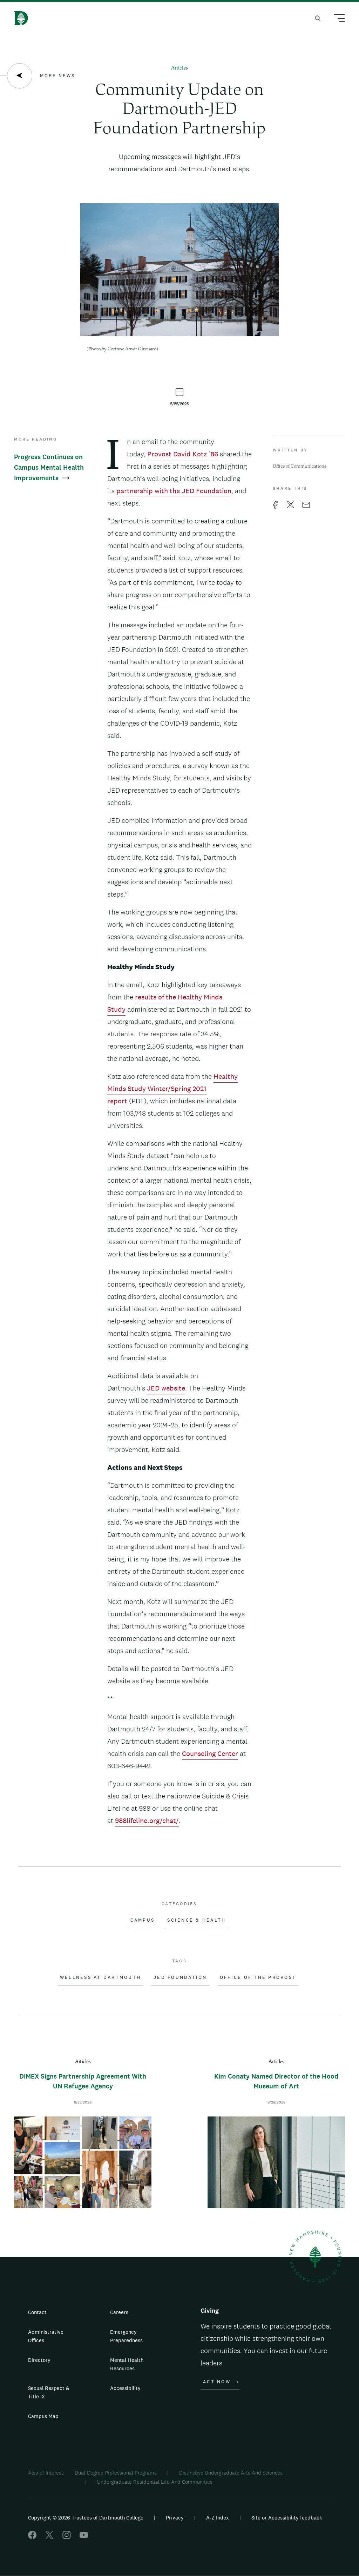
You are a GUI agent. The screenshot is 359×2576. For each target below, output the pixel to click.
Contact (37, 2312)
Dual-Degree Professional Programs (116, 2473)
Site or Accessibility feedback (287, 2518)
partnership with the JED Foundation (174, 491)
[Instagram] (67, 2537)
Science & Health (197, 1920)
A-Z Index (218, 2518)
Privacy (175, 2518)
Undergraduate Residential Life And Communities (155, 2482)
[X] (49, 2537)
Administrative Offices (46, 2336)
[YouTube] (84, 2537)
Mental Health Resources (127, 2364)
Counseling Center (210, 1753)
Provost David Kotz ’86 (183, 454)
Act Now (217, 2382)
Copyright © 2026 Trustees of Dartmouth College (86, 2518)
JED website (166, 1388)
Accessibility (125, 2388)
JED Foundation (180, 1977)
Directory (39, 2360)
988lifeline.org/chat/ (147, 1821)
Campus (143, 1920)
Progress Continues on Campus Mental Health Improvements (49, 467)
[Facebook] (32, 2537)
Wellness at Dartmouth (100, 1977)
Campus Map (43, 2416)
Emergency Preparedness (126, 2336)
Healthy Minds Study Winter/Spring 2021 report (172, 1089)
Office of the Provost (258, 1977)
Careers (119, 2312)
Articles (179, 68)
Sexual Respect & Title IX (49, 2392)
